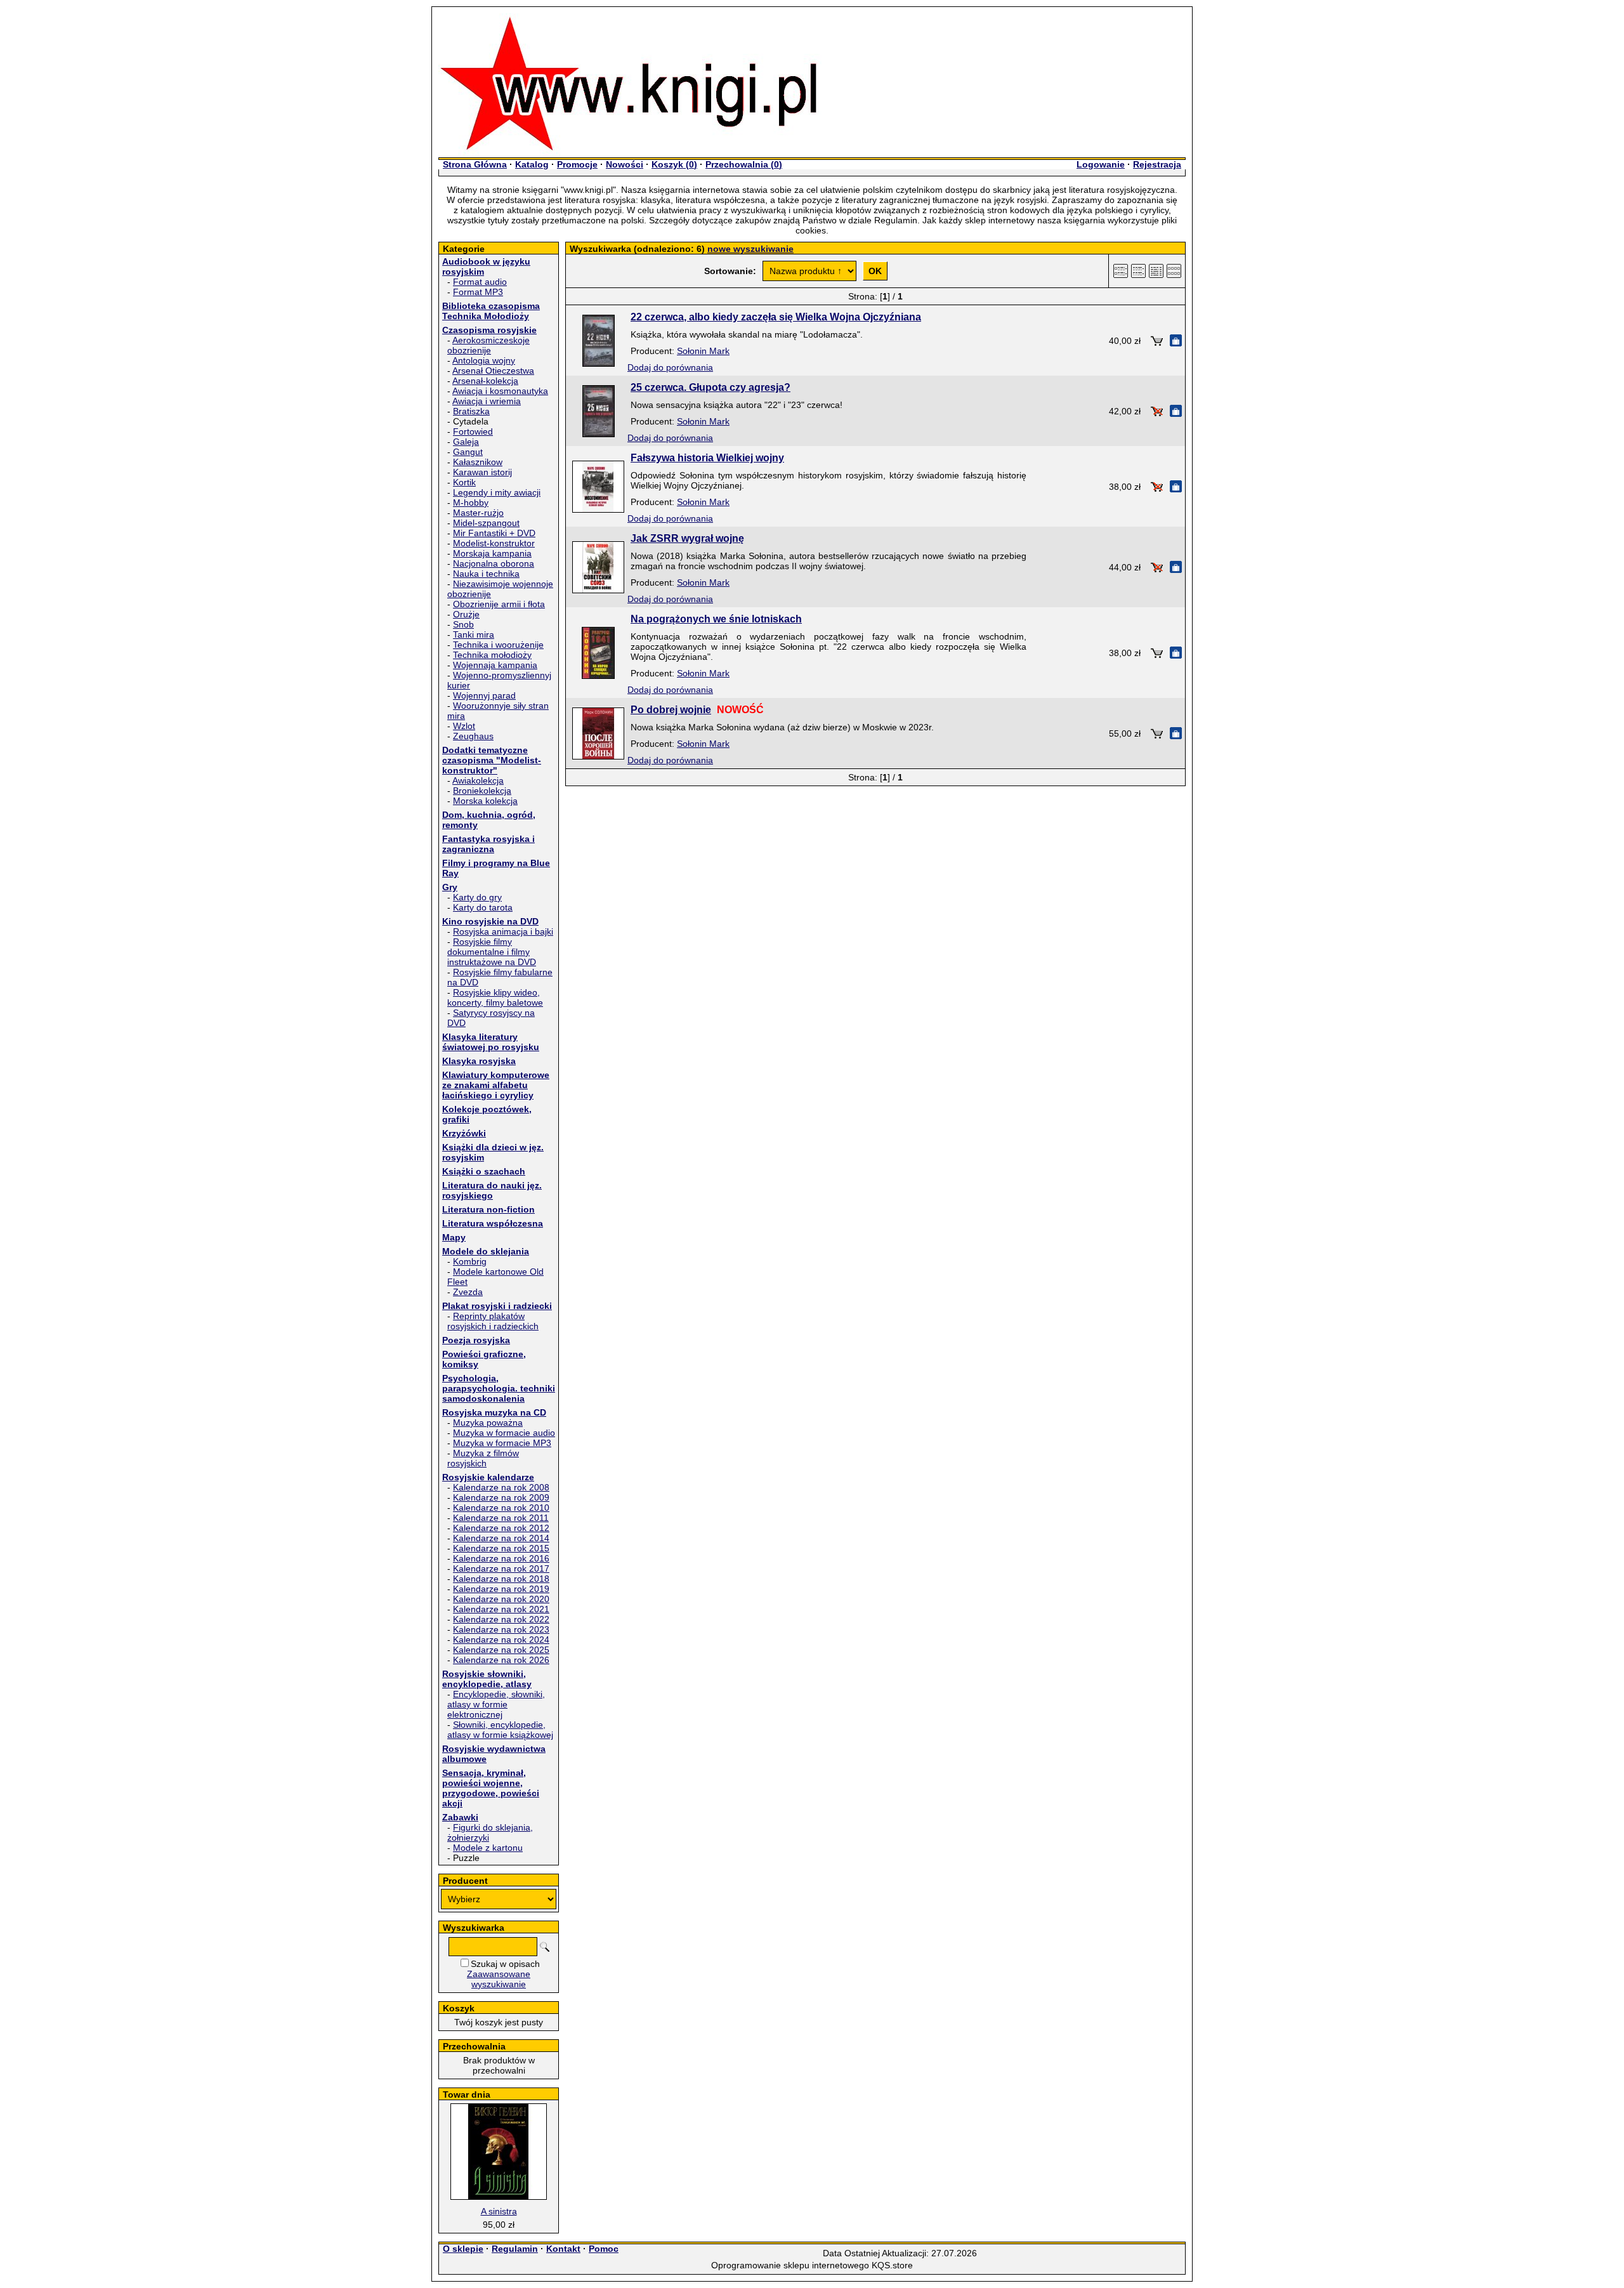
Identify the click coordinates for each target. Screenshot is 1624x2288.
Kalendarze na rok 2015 (501, 1548)
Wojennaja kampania (495, 665)
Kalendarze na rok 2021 (501, 1609)
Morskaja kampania (492, 553)
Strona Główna (475, 164)
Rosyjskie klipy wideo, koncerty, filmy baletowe (495, 997)
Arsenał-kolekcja (485, 381)
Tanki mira (474, 634)
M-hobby (471, 503)
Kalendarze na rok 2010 (501, 1508)
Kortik (464, 482)
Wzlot (464, 726)
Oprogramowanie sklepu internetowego (790, 2265)
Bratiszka (471, 411)
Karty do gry (477, 897)
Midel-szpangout (486, 523)
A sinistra (499, 2211)
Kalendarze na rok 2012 (501, 1528)
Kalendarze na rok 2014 (501, 1538)
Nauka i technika (486, 574)
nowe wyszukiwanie (750, 249)
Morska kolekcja (485, 801)
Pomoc (604, 2249)
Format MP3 (478, 292)
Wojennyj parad (484, 695)
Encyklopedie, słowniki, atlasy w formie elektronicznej (496, 1704)
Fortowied (473, 431)
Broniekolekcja (482, 791)
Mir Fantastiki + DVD (494, 533)
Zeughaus (473, 736)
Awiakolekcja (478, 780)
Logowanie (1101, 164)
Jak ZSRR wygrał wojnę (687, 538)
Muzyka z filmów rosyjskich (483, 1458)
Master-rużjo (478, 513)
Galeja (466, 442)
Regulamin (515, 2249)
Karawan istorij (482, 472)
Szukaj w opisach (505, 1964)
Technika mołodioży (492, 655)
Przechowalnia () (744, 164)
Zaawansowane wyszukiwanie (499, 1979)
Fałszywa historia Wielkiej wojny (707, 458)
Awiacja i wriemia (487, 401)
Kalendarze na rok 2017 (501, 1568)
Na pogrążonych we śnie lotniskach (716, 619)
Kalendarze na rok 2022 (501, 1619)
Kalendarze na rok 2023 (501, 1629)
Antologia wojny (484, 360)
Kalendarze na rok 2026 (501, 1660)
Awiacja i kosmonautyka (500, 391)
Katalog (532, 164)
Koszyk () (674, 164)
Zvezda (468, 1292)
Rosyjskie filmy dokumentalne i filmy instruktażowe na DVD (492, 952)
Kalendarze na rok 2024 (501, 1640)
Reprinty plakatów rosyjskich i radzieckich (493, 1321)
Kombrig (470, 1261)
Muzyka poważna (488, 1423)
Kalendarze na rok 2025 (501, 1650)
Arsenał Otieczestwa (493, 371)
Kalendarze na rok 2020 (501, 1599)
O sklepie (463, 2249)
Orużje (466, 614)
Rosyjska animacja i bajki (503, 931)
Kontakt (563, 2249)
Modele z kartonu (488, 1848)
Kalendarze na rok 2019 (501, 1589)
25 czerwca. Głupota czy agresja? (710, 387)
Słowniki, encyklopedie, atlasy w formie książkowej (500, 1730)
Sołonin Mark (703, 351)
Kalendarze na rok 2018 (501, 1579)
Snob (463, 624)
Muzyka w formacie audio (504, 1433)
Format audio (480, 282)
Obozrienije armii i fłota (499, 604)
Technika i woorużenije (498, 645)
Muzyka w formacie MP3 (502, 1443)
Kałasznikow (478, 462)
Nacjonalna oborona (494, 563)
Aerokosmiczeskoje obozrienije (488, 345)
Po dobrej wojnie (671, 710)
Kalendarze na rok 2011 (501, 1518)
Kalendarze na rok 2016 (501, 1558)
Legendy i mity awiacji (497, 492)
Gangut (468, 452)
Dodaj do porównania (670, 367)
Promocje (577, 164)
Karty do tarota (483, 907)
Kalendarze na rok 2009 (501, 1497)
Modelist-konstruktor (494, 543)
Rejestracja (1157, 164)
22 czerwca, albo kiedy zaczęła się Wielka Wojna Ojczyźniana (776, 317)
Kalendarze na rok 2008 (501, 1487)
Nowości (625, 164)
